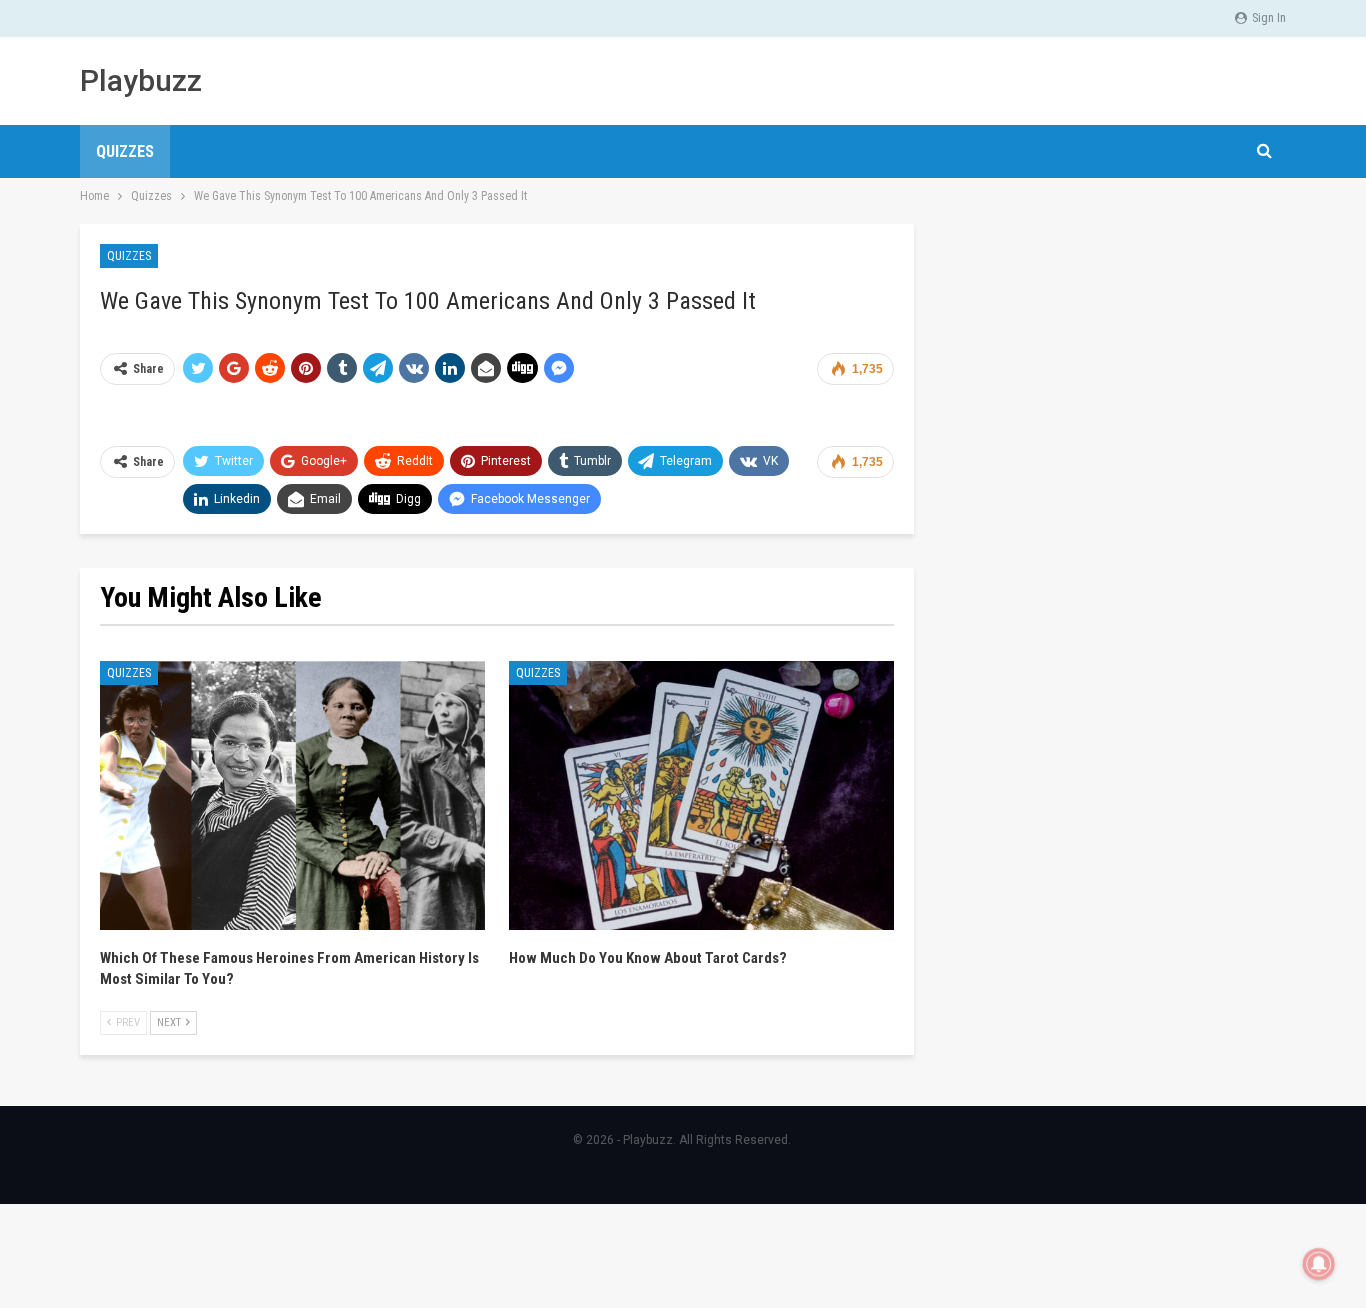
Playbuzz (141, 80)
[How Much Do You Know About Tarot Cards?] (701, 796)
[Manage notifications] (1319, 1264)
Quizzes (125, 151)
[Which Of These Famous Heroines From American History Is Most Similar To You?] (292, 796)
